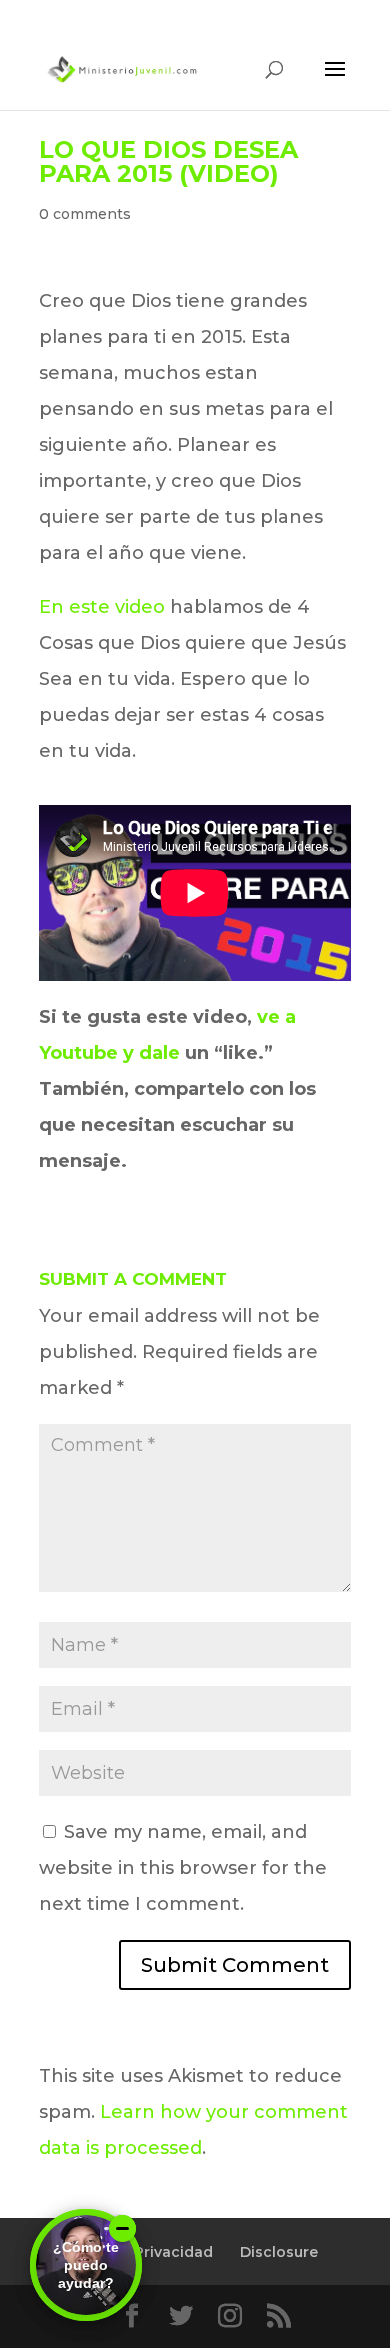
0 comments (85, 214)
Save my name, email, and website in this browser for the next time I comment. (183, 1868)
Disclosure (279, 2252)
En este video (102, 607)
